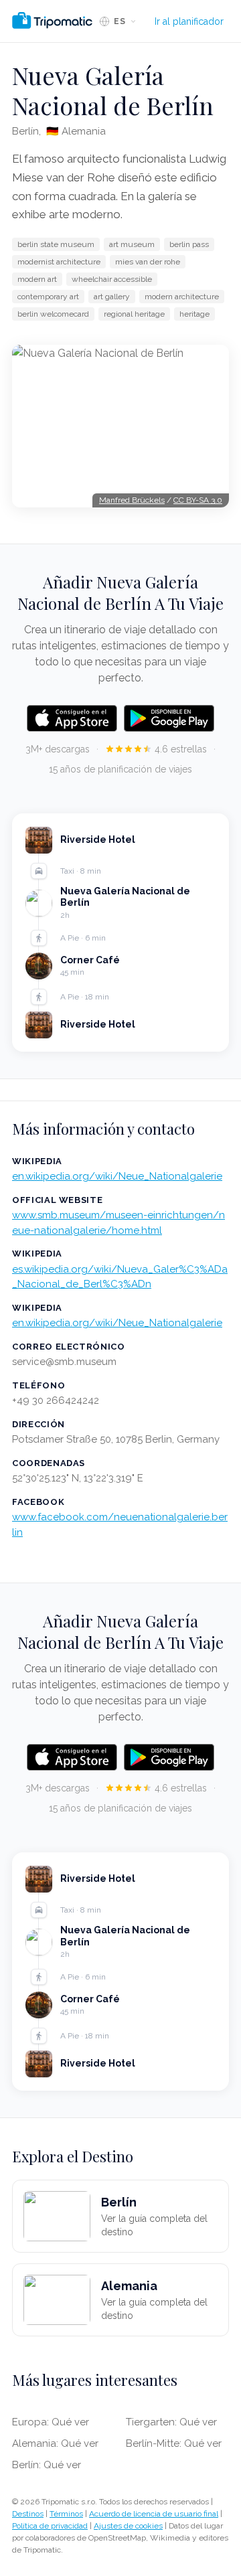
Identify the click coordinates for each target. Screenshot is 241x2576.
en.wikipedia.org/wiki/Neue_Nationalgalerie (117, 1176)
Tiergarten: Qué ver (171, 2422)
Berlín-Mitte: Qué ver (174, 2443)
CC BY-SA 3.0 (198, 500)
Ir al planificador (189, 21)
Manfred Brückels (132, 500)
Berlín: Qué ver (47, 2465)
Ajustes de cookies (128, 2526)
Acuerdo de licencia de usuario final (154, 2514)
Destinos (28, 2514)
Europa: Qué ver (51, 2422)
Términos (66, 2514)
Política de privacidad (50, 2526)
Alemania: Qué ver (55, 2443)
